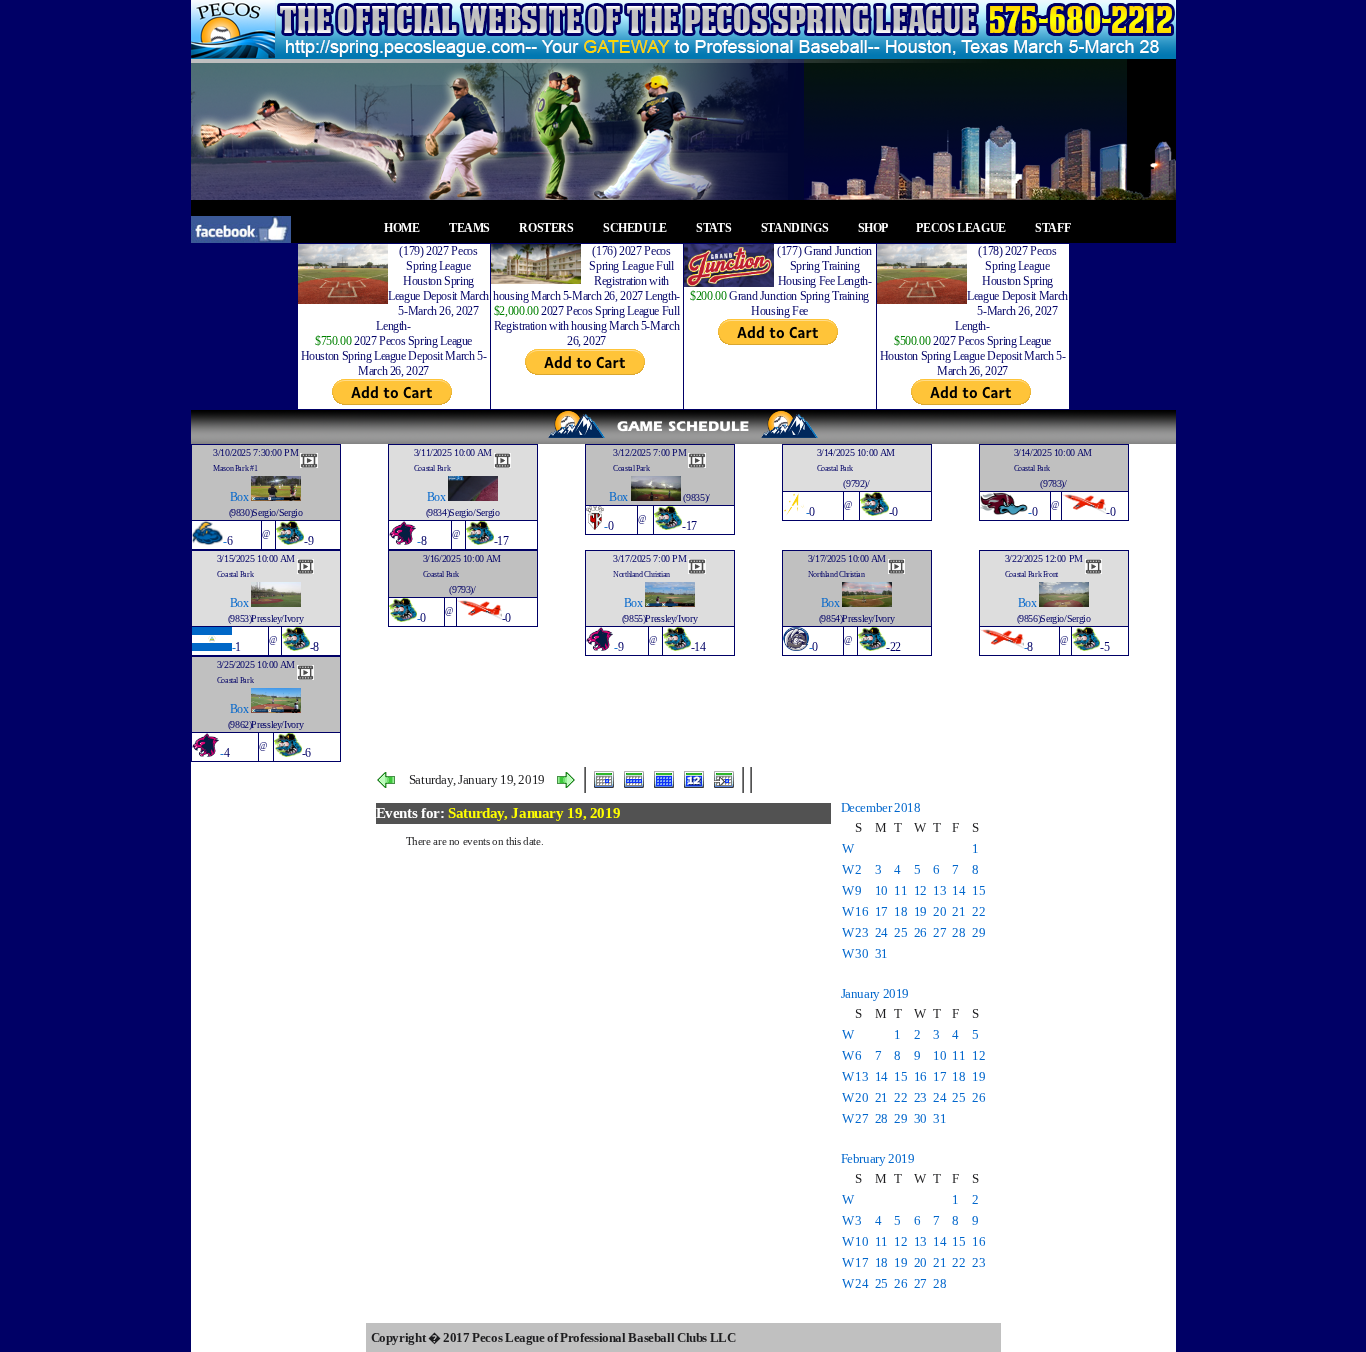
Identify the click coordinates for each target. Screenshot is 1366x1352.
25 (900, 932)
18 (900, 911)
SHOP (874, 228)
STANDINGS (796, 228)
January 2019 (875, 993)
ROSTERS (547, 228)
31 (881, 953)
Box (239, 497)
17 (881, 911)
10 (881, 890)
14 (958, 890)
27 (939, 932)
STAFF (1054, 228)
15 (978, 890)
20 (939, 911)
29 (978, 932)
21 (958, 911)
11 (900, 890)
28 (958, 932)
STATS (715, 228)
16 (861, 911)
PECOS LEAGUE (962, 228)
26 (920, 932)
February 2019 (878, 1158)
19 (920, 911)
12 (920, 890)
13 (939, 890)
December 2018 (881, 807)
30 (861, 953)
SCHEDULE (636, 228)
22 (978, 911)
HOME (403, 228)
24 (881, 932)
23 (861, 932)
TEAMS (471, 228)
